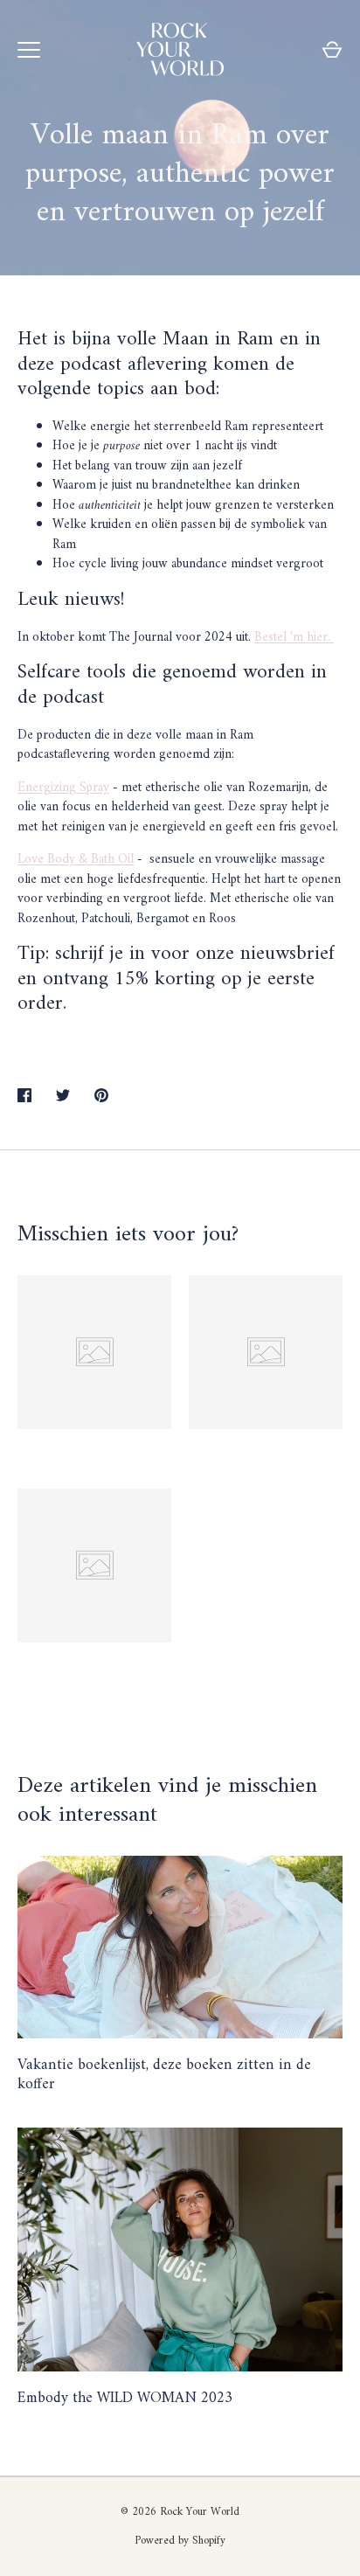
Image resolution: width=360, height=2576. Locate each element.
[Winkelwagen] (332, 50)
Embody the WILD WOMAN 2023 (125, 2398)
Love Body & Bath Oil (76, 860)
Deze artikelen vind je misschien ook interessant (167, 1801)
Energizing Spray (63, 788)
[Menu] (29, 50)
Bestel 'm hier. (294, 638)
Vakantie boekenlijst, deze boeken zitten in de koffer (164, 2075)
